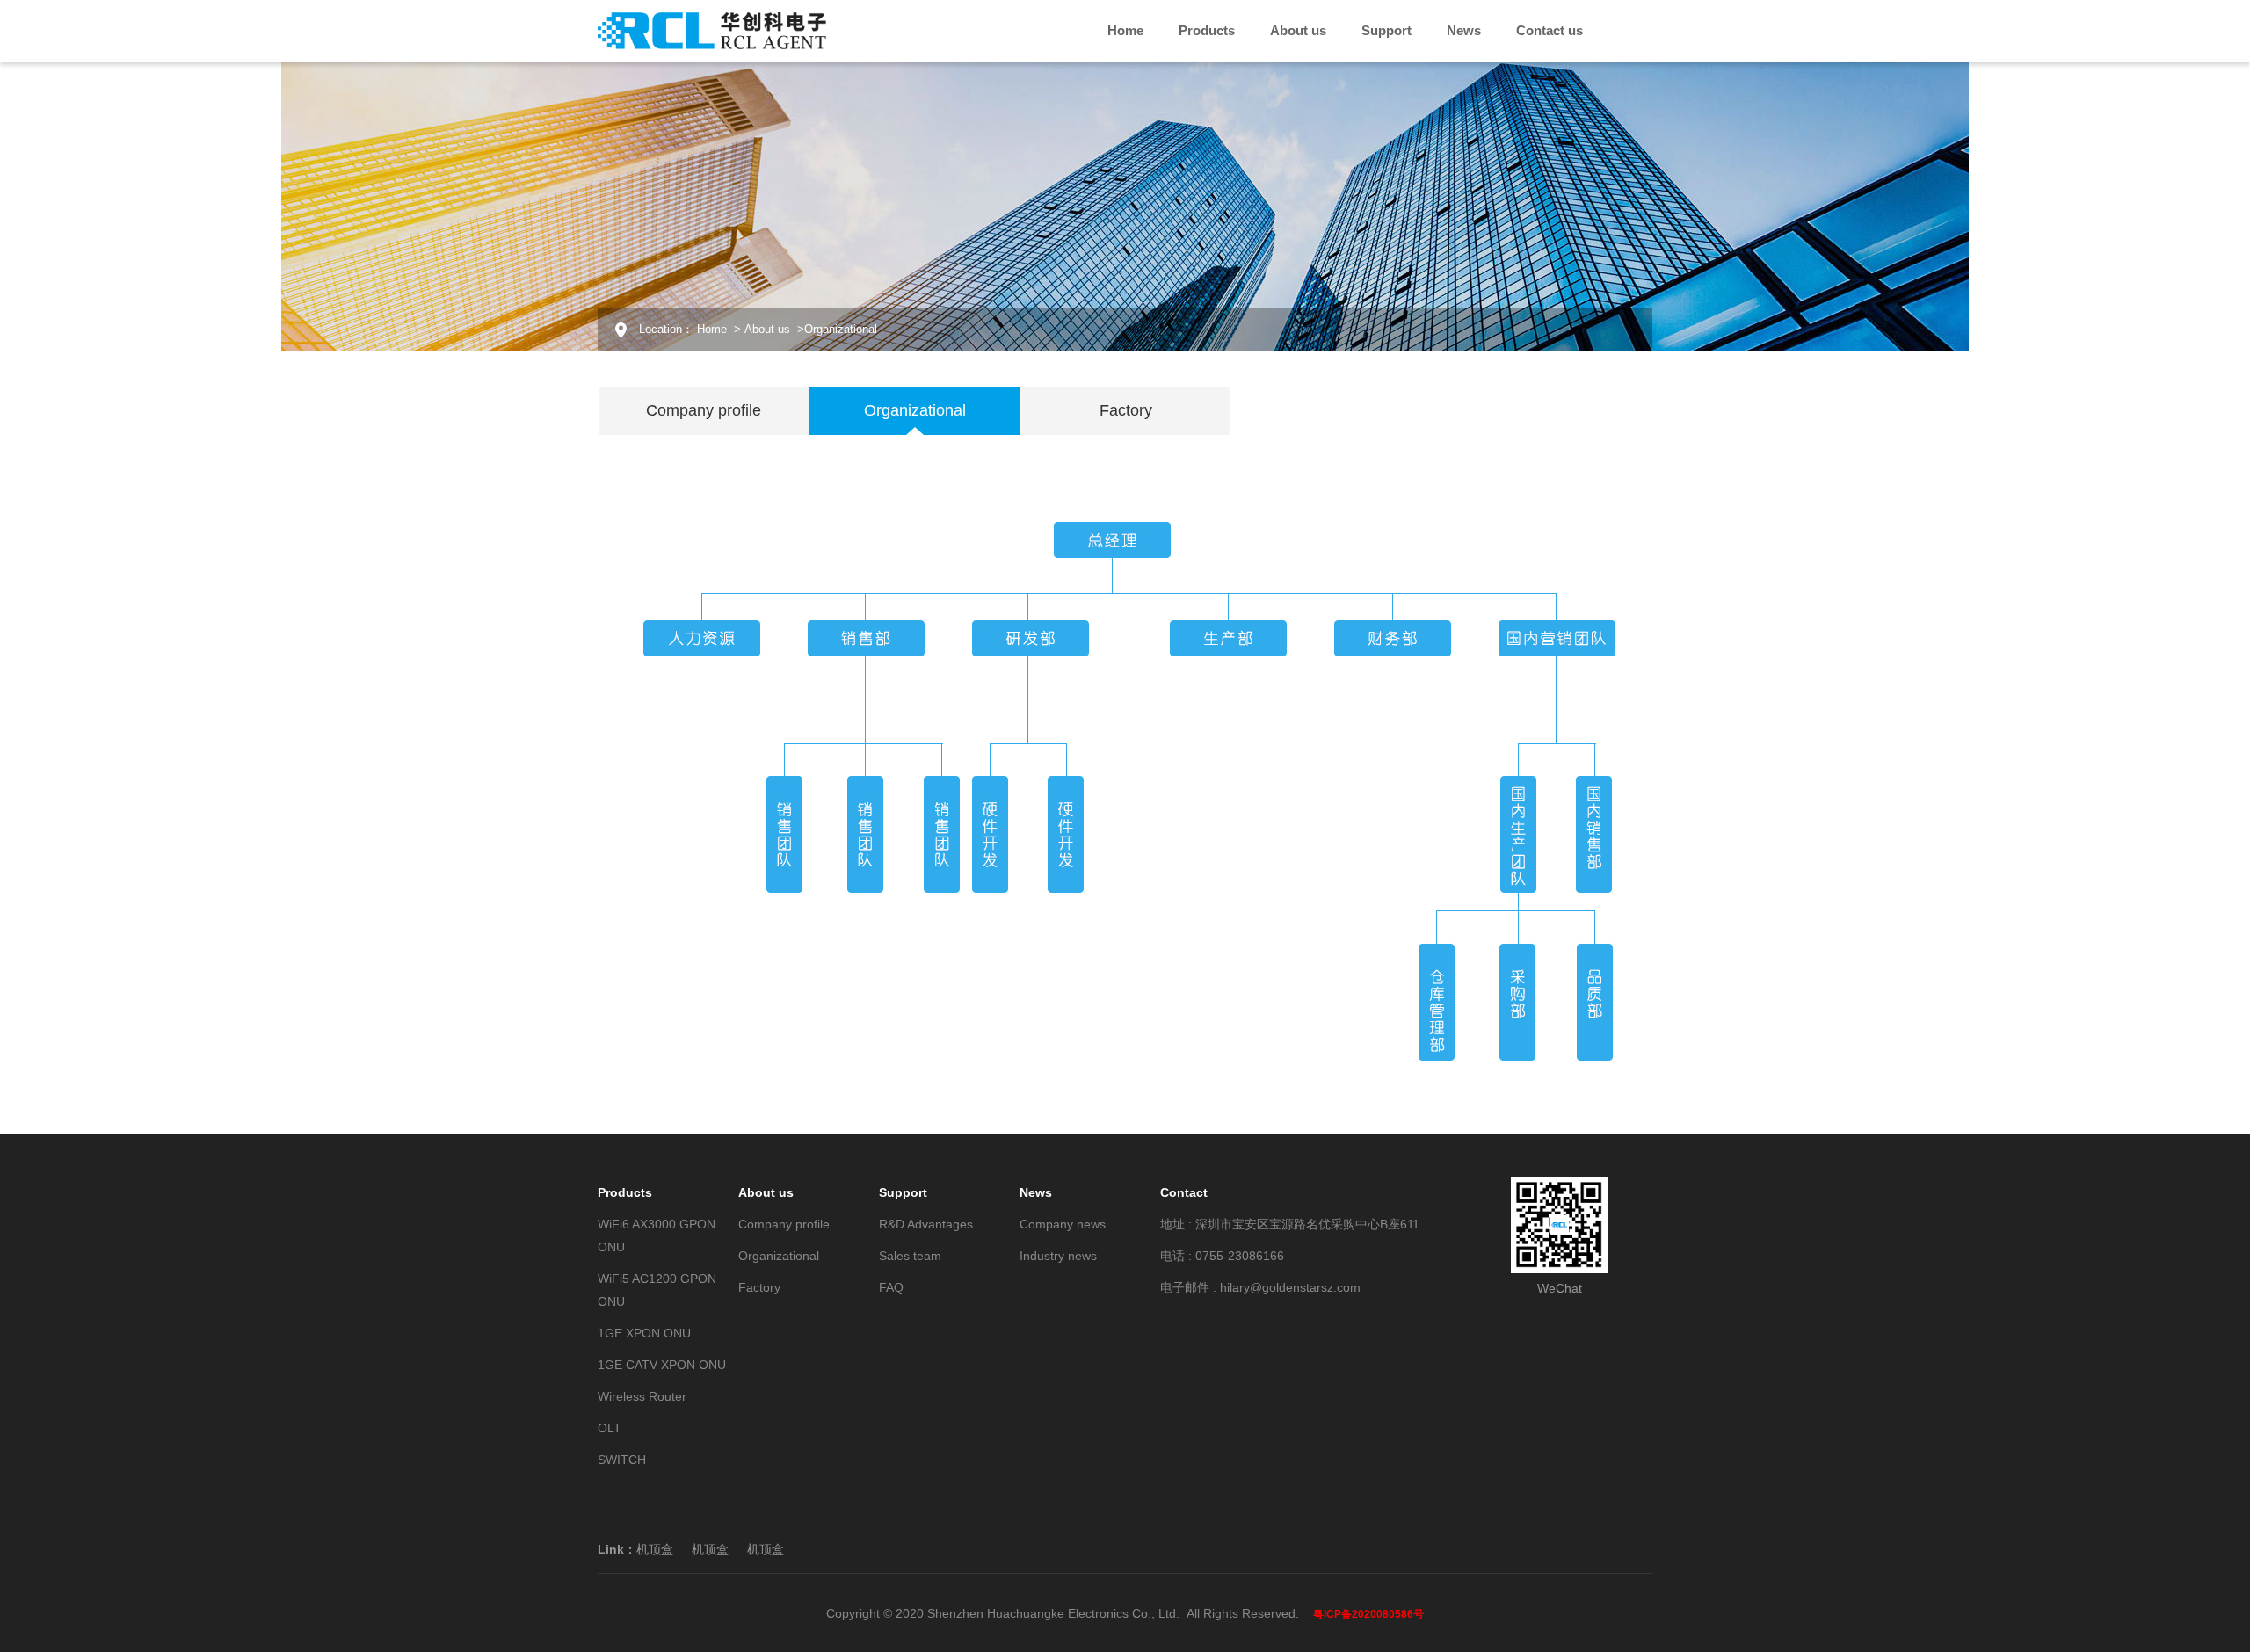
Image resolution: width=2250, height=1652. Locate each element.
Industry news (1058, 1256)
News (1464, 30)
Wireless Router (642, 1396)
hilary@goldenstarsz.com (1290, 1287)
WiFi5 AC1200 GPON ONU (657, 1290)
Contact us (1550, 30)
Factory (759, 1287)
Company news (1063, 1224)
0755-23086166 (1240, 1256)
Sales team (910, 1256)
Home (1125, 30)
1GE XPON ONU (644, 1333)
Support (1386, 30)
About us (1298, 30)
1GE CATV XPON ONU (662, 1365)
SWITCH (622, 1460)
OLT (610, 1428)
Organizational (779, 1256)
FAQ (891, 1287)
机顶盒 (655, 1549)
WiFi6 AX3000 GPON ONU (657, 1235)
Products (1207, 30)
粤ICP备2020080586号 (1368, 1614)
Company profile (784, 1224)
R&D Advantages (926, 1224)
